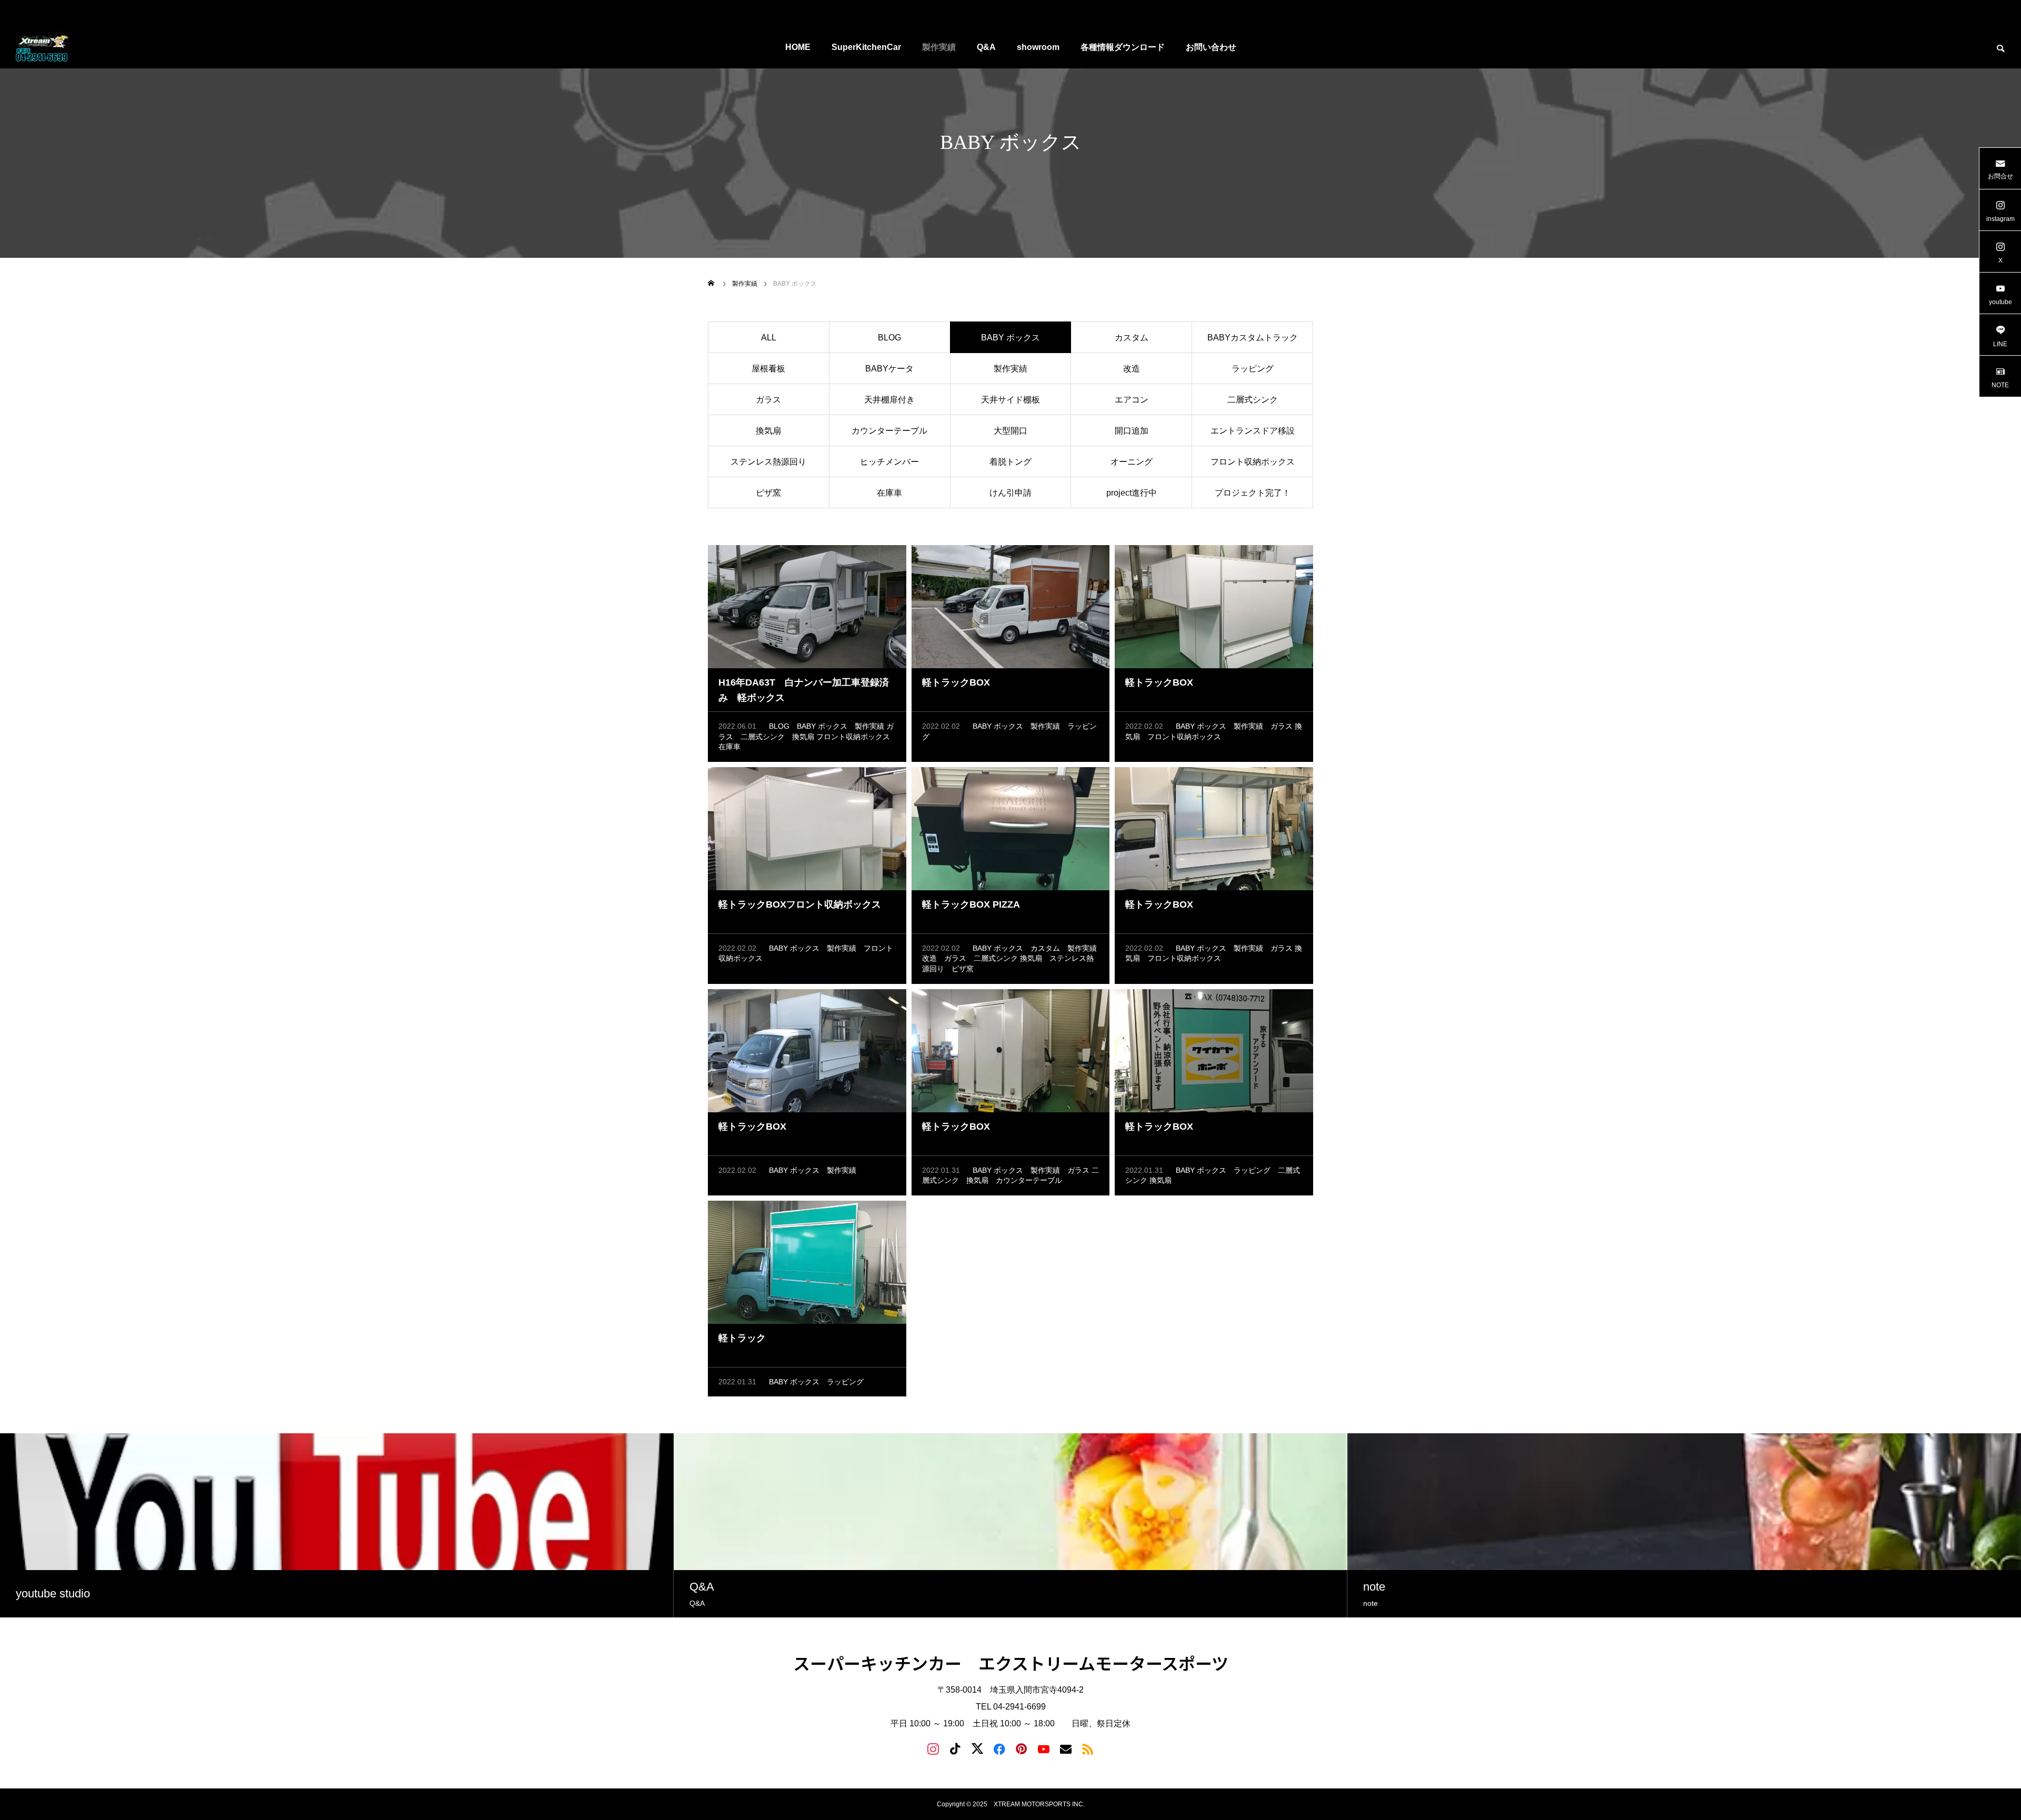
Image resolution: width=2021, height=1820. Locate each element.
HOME (798, 47)
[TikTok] (955, 1748)
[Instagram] (933, 1748)
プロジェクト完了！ (1253, 493)
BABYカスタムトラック (1253, 338)
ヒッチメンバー (889, 462)
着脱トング (1010, 462)
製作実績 (939, 47)
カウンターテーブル (889, 431)
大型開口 (1010, 431)
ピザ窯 (768, 493)
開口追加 (1132, 431)
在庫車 (889, 493)
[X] (977, 1748)
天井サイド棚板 (1010, 400)
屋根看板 (768, 369)
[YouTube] (1044, 1748)
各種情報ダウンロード (1123, 47)
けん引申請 (1010, 493)
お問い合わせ (1211, 47)
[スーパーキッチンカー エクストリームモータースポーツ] (43, 47)
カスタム (1132, 338)
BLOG (889, 338)
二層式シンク (1253, 400)
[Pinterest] (1022, 1748)
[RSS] (1088, 1748)
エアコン (1132, 400)
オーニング (1132, 462)
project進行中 (1132, 493)
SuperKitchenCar (866, 47)
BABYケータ (889, 369)
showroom (1038, 47)
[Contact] (1066, 1748)
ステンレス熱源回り (768, 462)
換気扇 (768, 431)
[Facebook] (999, 1748)
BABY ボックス (822, 726)
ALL (769, 338)
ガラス (768, 400)
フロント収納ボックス (1253, 462)
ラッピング (1253, 369)
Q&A (986, 47)
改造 (1132, 369)
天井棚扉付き (889, 400)
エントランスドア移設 (1253, 431)
